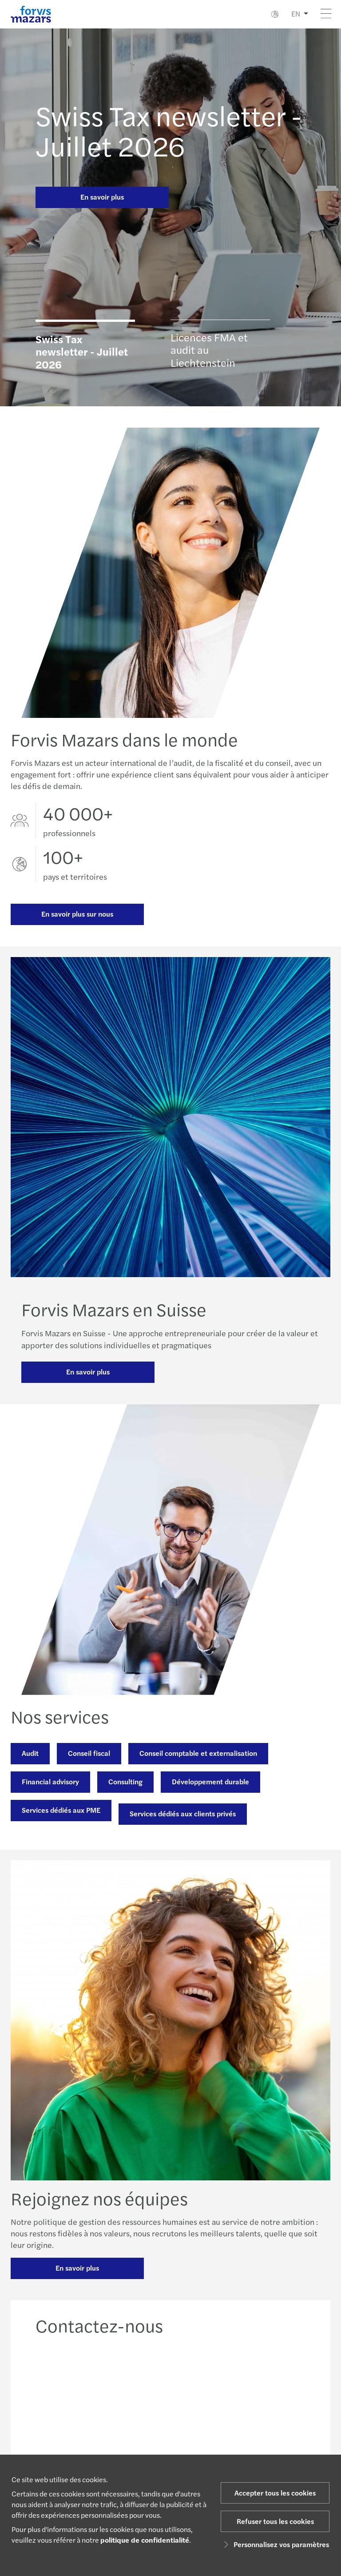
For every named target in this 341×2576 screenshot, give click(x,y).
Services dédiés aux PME (61, 1810)
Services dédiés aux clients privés (183, 1813)
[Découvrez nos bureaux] (206, 2400)
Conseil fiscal (89, 1753)
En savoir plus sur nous (77, 914)
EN (296, 14)
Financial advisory (50, 1781)
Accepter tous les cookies (275, 2493)
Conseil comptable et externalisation (198, 1753)
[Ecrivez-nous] (277, 2400)
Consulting (125, 1781)
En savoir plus (102, 197)
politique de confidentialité (145, 2540)
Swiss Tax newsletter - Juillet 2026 (169, 130)
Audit (30, 1753)
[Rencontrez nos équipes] (135, 2400)
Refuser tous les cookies (275, 2521)
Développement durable (210, 1781)
